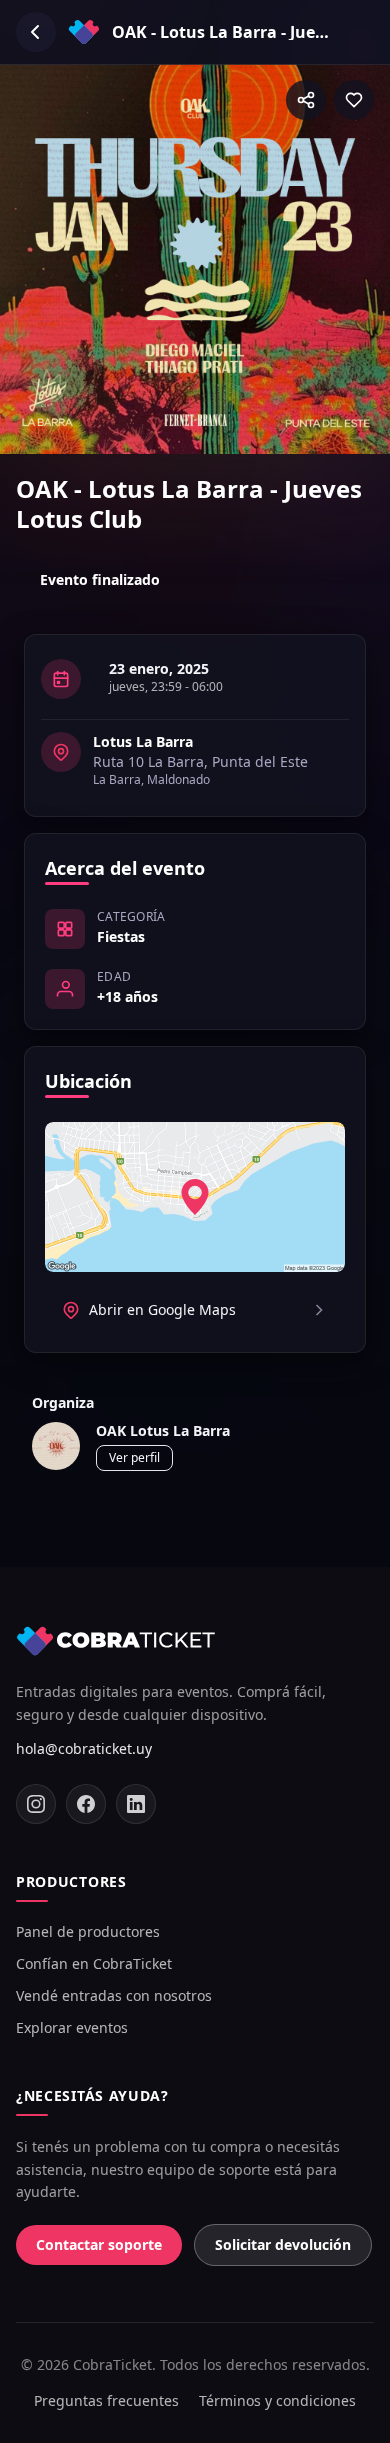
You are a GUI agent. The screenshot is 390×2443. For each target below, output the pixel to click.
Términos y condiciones (277, 2400)
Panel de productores (88, 1931)
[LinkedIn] (136, 1804)
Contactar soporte (99, 2244)
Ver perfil (134, 1457)
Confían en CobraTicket (94, 1963)
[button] (306, 100)
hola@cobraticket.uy (84, 1748)
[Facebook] (86, 1804)
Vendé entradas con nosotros (114, 1995)
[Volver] (36, 32)
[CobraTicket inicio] (116, 1641)
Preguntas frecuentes (106, 2400)
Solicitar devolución (283, 2244)
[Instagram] (36, 1804)
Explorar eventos (72, 2027)
